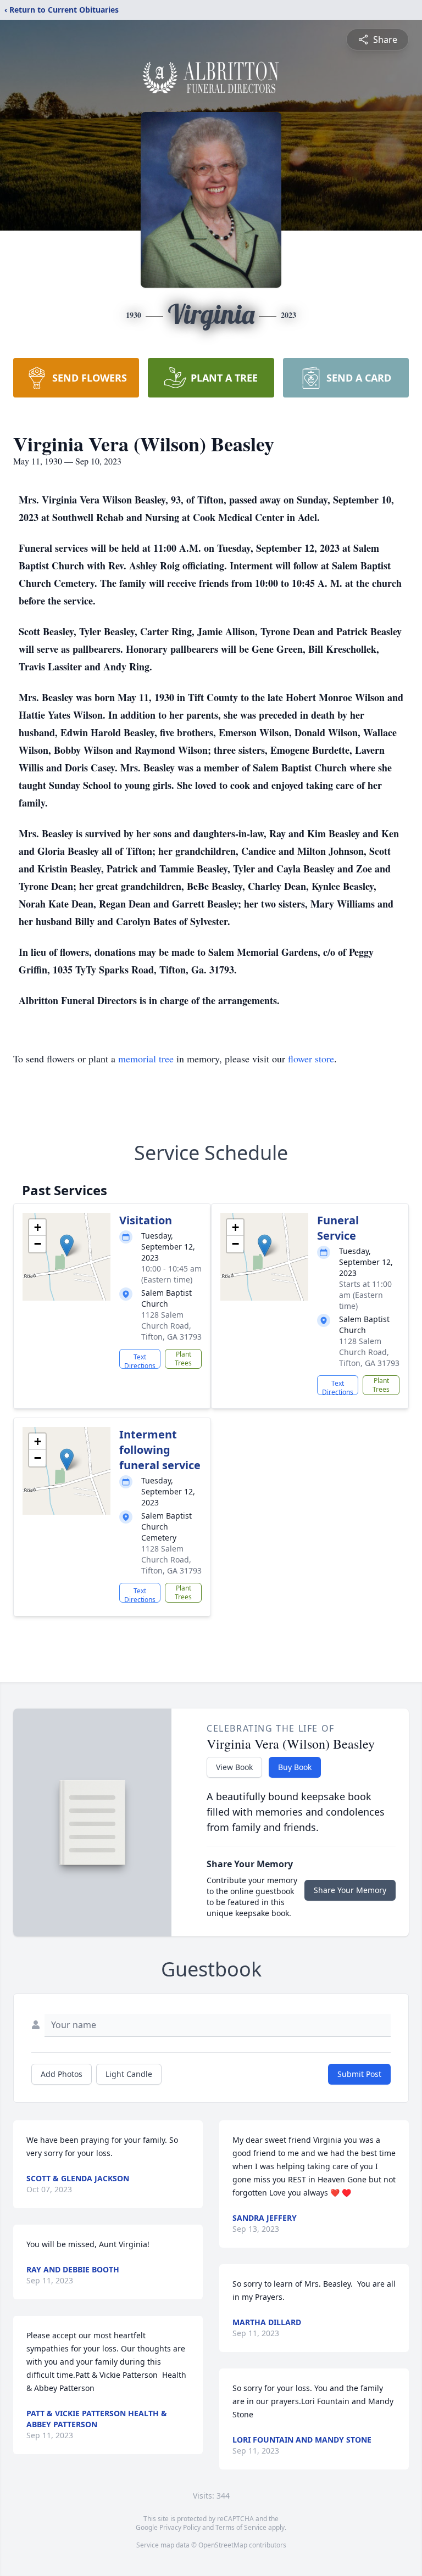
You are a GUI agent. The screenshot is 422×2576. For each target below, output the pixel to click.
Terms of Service (241, 2527)
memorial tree (146, 1059)
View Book (234, 1767)
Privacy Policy (180, 2527)
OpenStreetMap (223, 2545)
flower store (311, 1059)
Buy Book (295, 1767)
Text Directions (140, 1360)
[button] (67, 1245)
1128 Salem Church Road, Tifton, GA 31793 (171, 1326)
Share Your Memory (350, 1890)
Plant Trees (183, 1359)
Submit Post (359, 2074)
